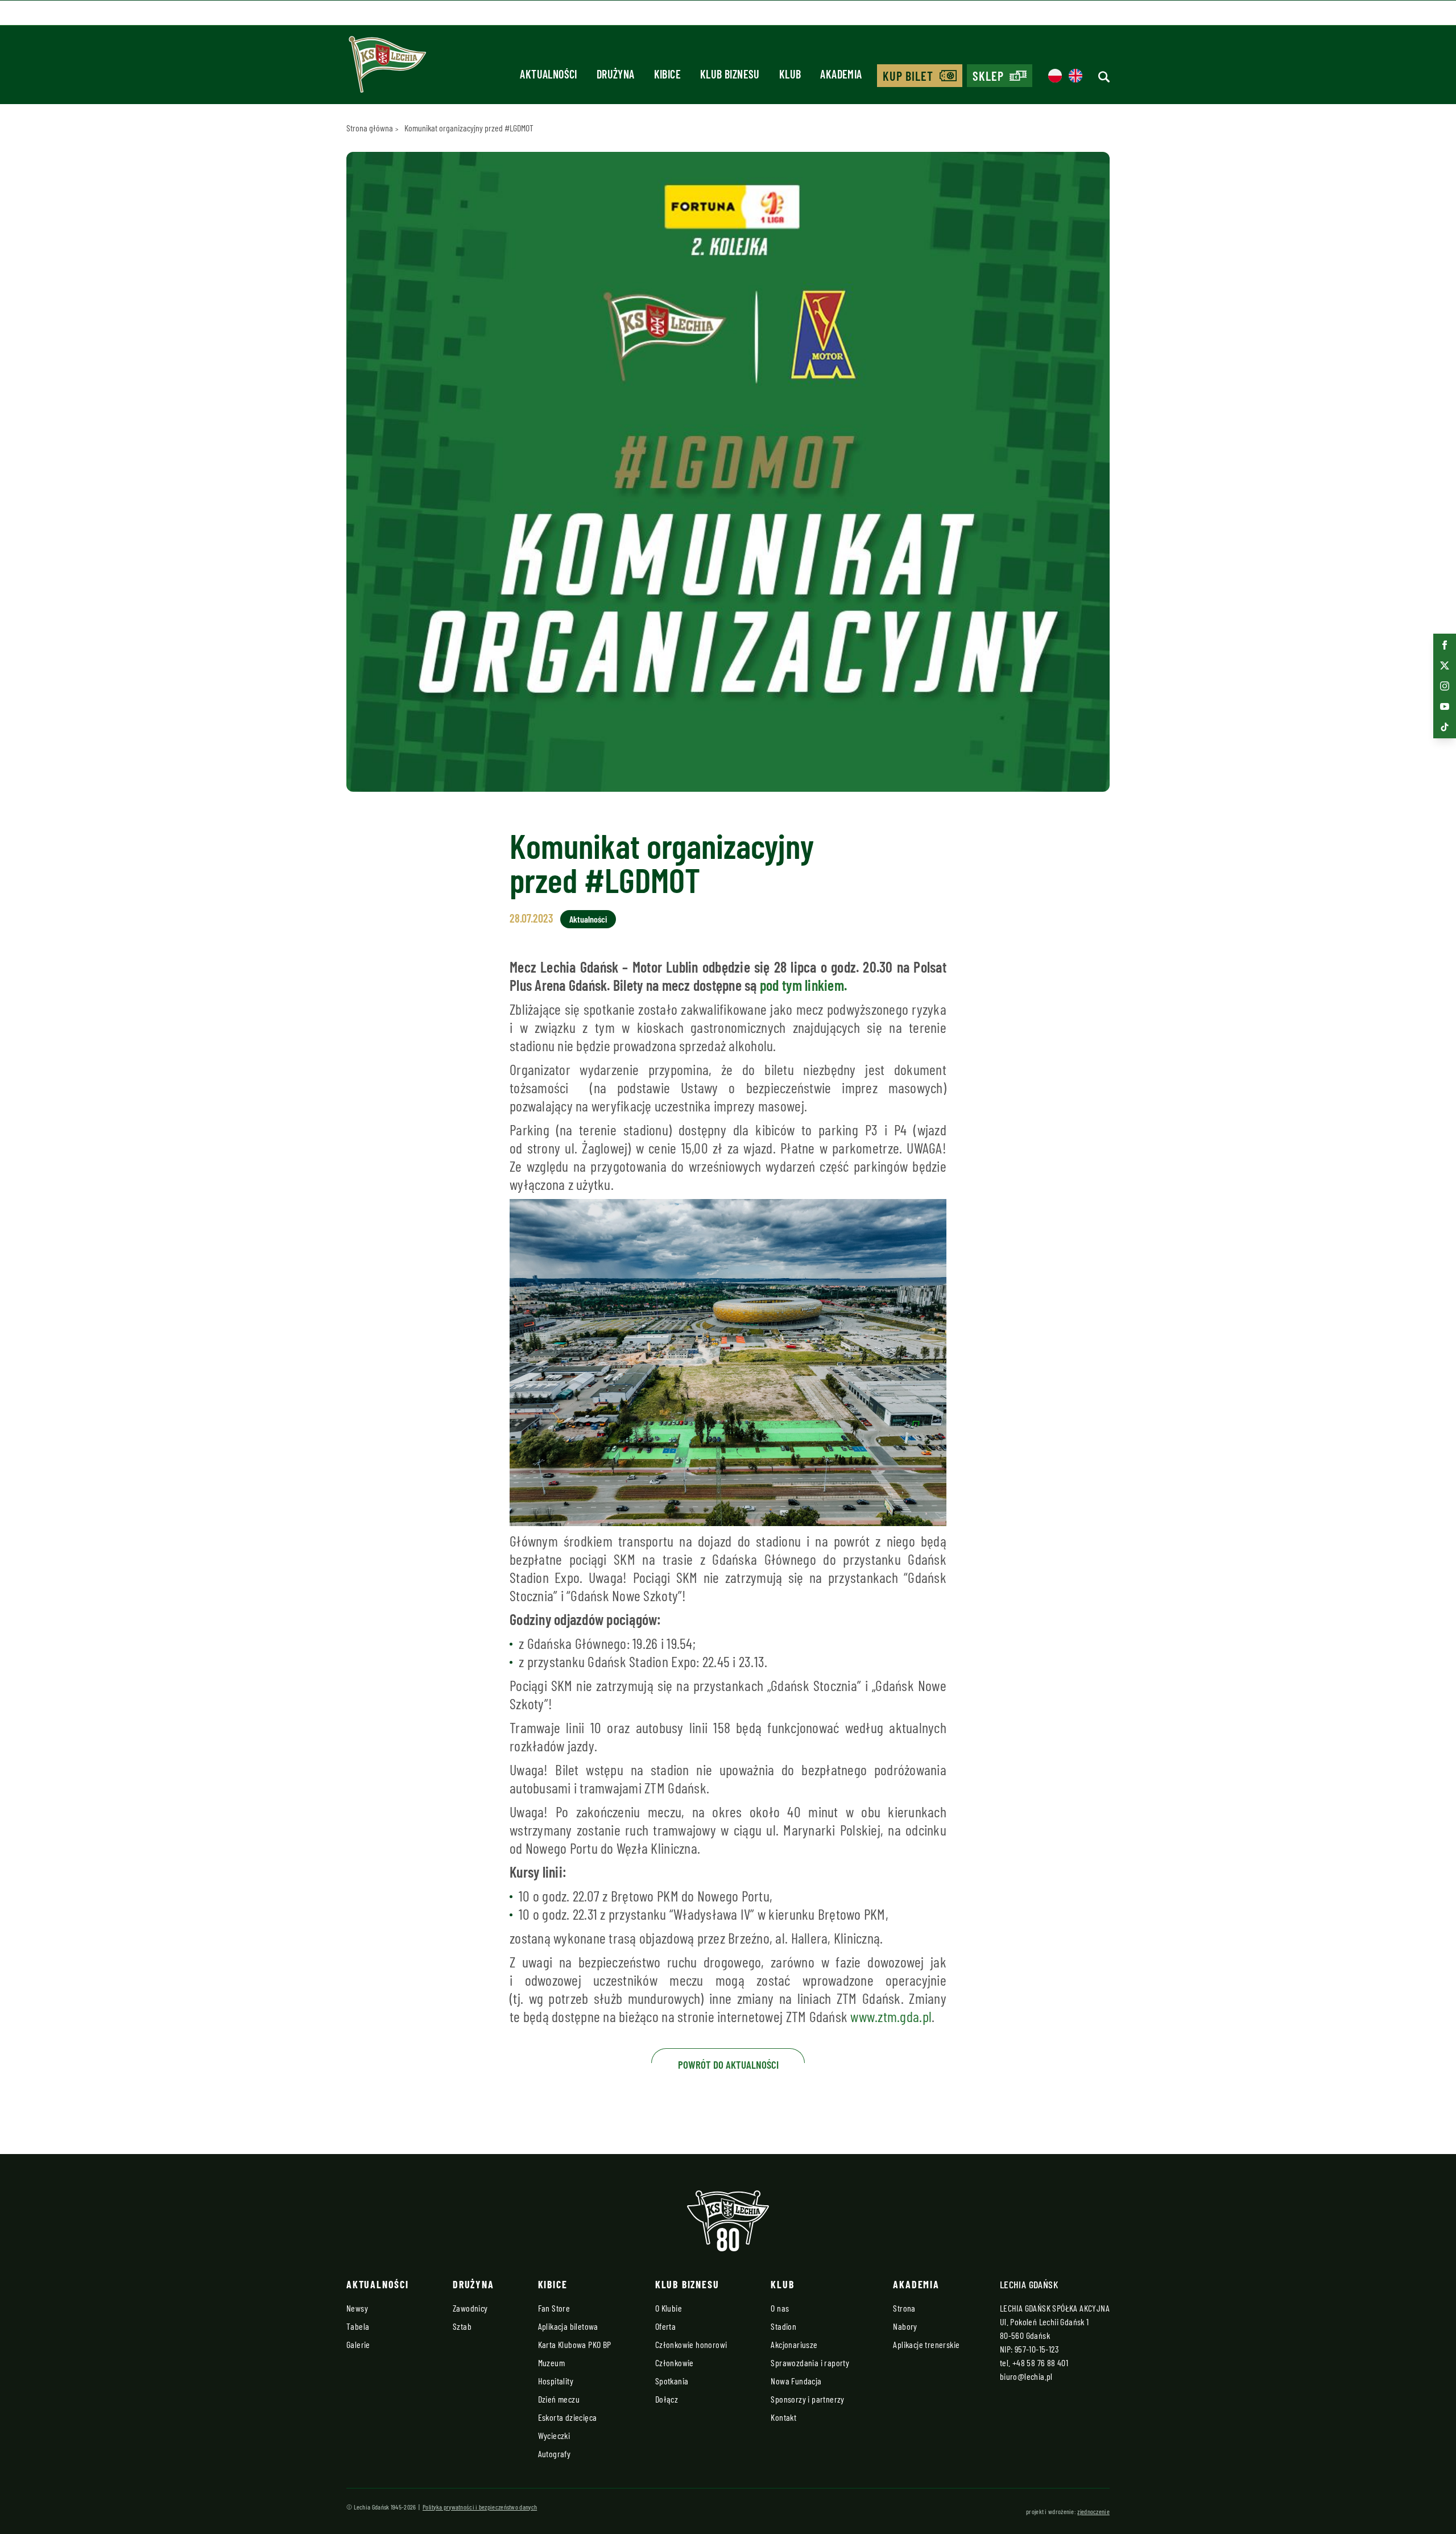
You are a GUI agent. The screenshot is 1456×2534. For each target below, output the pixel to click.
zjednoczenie (1093, 2511)
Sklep (988, 76)
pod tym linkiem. (803, 985)
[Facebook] (1445, 645)
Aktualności (588, 919)
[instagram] (1445, 686)
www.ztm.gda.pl (891, 2016)
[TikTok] (1445, 727)
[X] (1445, 665)
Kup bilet (908, 76)
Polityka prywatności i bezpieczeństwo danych (480, 2507)
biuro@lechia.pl (1026, 2376)
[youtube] (1445, 706)
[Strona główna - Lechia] (387, 68)
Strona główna (370, 128)
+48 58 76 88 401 (1040, 2363)
